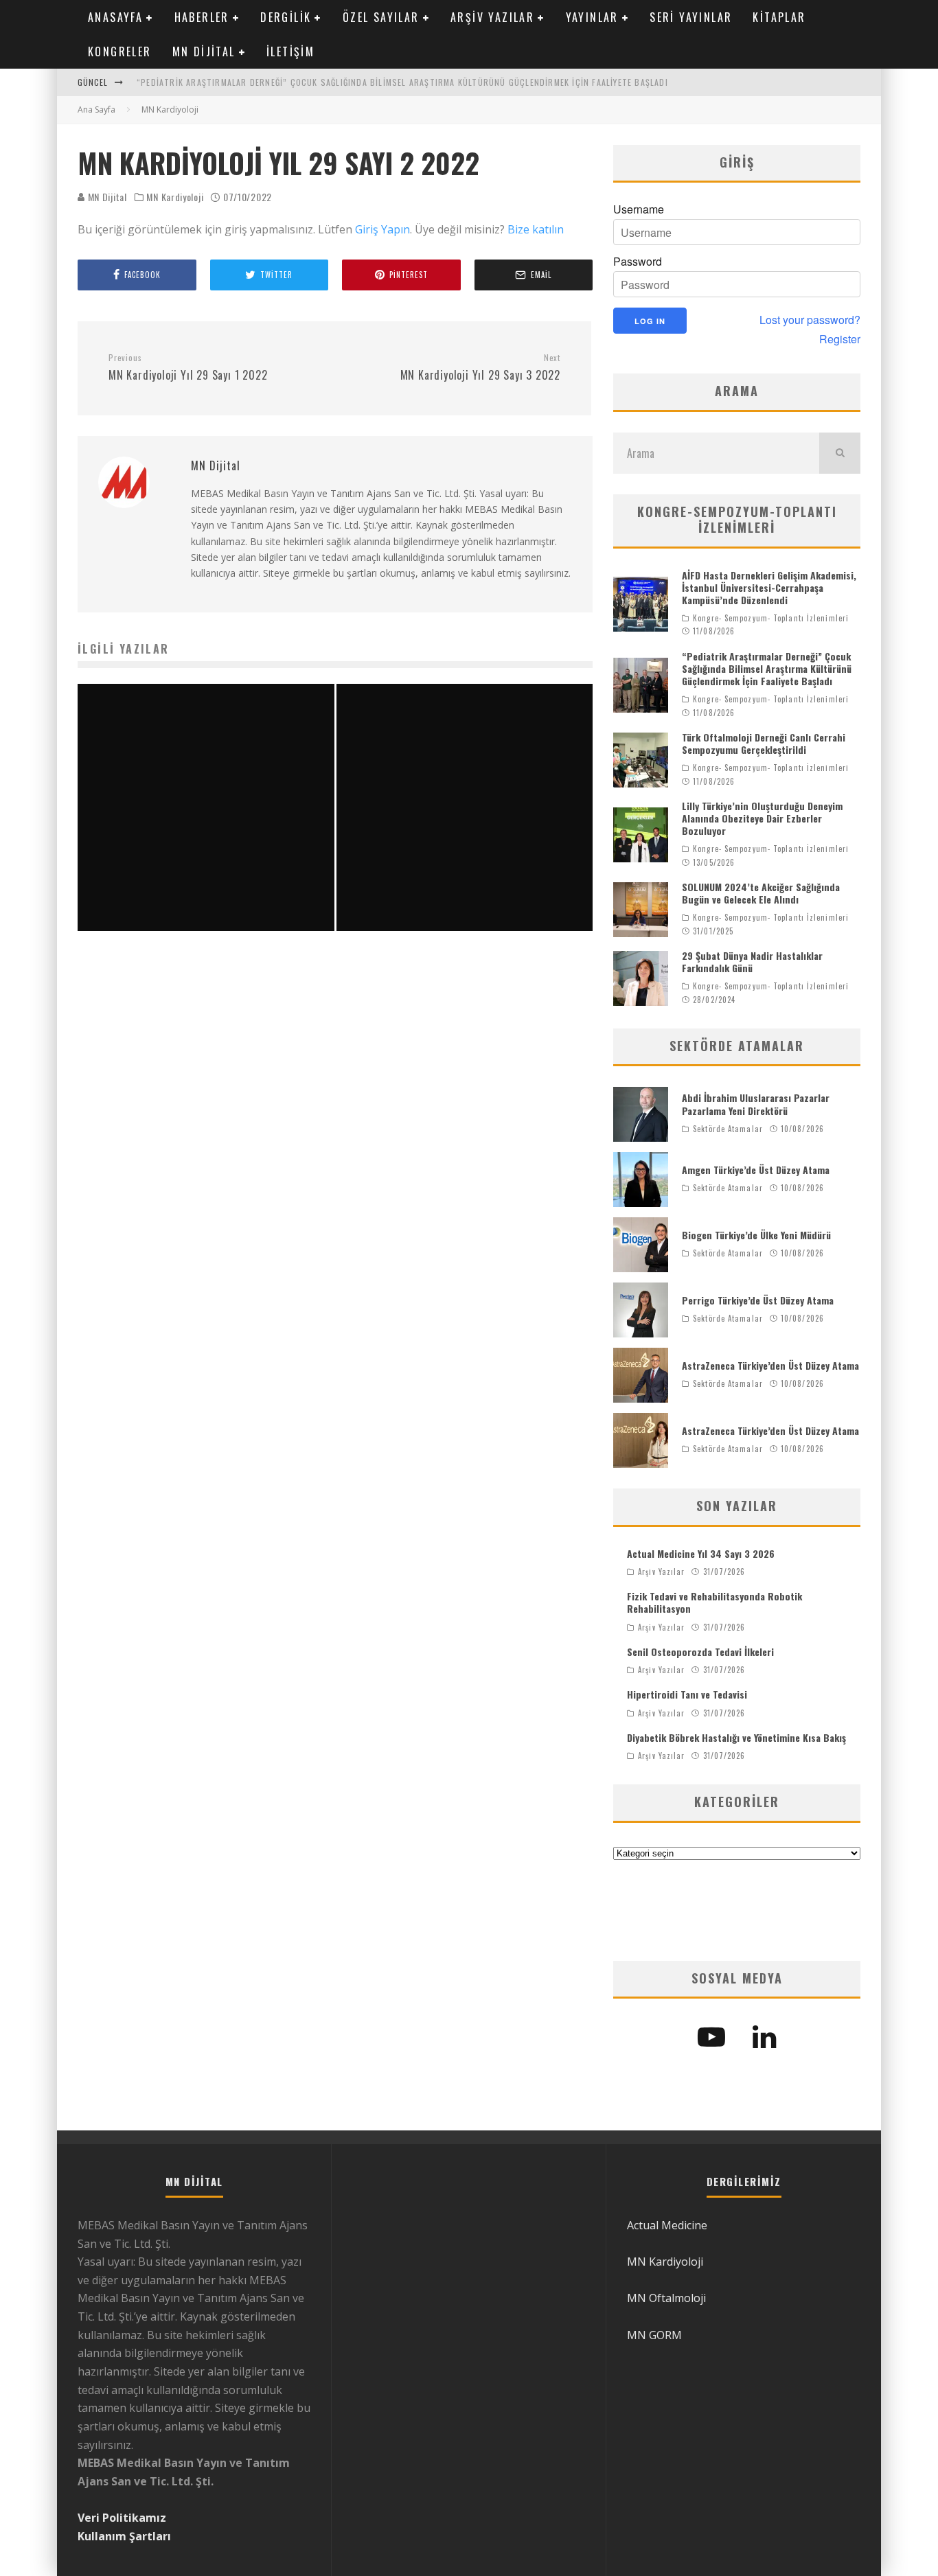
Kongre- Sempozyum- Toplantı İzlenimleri (771, 618)
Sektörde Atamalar (728, 1129)
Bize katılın (536, 229)
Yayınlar (592, 17)
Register (840, 339)
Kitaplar (779, 17)
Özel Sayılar (381, 17)
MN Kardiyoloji (175, 197)
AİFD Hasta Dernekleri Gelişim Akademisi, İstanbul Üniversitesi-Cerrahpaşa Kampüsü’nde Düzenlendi (769, 587)
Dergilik (286, 17)
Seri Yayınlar (691, 17)
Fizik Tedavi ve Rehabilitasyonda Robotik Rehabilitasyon (714, 1602)
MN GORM (654, 2335)
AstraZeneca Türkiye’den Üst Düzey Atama (770, 1365)
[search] (840, 453)
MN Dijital (204, 51)
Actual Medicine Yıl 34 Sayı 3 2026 (701, 1553)
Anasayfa (115, 17)
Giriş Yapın (382, 229)
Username (639, 209)
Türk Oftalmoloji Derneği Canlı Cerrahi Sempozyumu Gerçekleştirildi (764, 743)
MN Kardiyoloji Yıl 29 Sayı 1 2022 (188, 368)
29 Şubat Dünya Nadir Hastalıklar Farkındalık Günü (752, 962)
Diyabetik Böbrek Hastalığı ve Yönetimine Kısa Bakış (736, 1737)
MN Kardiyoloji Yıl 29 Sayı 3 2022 (480, 368)
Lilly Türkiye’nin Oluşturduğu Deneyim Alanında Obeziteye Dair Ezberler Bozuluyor (762, 818)
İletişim (290, 51)
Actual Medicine (667, 2225)
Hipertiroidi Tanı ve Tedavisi (687, 1694)
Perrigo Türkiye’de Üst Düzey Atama (758, 1300)
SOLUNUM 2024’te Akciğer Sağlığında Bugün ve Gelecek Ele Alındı (761, 893)
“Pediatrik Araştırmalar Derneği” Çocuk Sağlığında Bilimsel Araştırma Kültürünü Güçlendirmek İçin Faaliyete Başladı (402, 82)
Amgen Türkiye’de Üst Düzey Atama (756, 1170)
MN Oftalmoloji (666, 2298)
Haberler (202, 17)
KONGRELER (120, 51)
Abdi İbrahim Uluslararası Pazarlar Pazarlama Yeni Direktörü (756, 1104)
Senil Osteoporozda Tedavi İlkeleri (700, 1652)
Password (638, 262)
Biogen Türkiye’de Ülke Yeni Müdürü (756, 1235)
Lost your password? (810, 320)
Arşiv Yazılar (492, 17)
